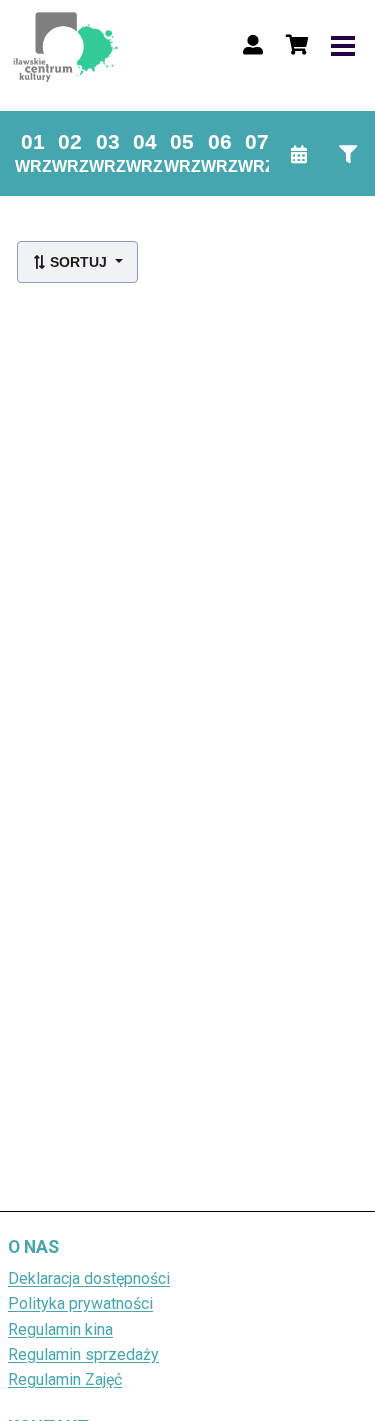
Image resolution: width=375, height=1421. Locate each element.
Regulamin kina (60, 1329)
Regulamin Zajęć (65, 1379)
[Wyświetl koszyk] (297, 45)
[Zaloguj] (253, 45)
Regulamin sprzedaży (83, 1354)
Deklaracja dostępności (89, 1278)
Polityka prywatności (80, 1303)
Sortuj (78, 262)
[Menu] (343, 45)
